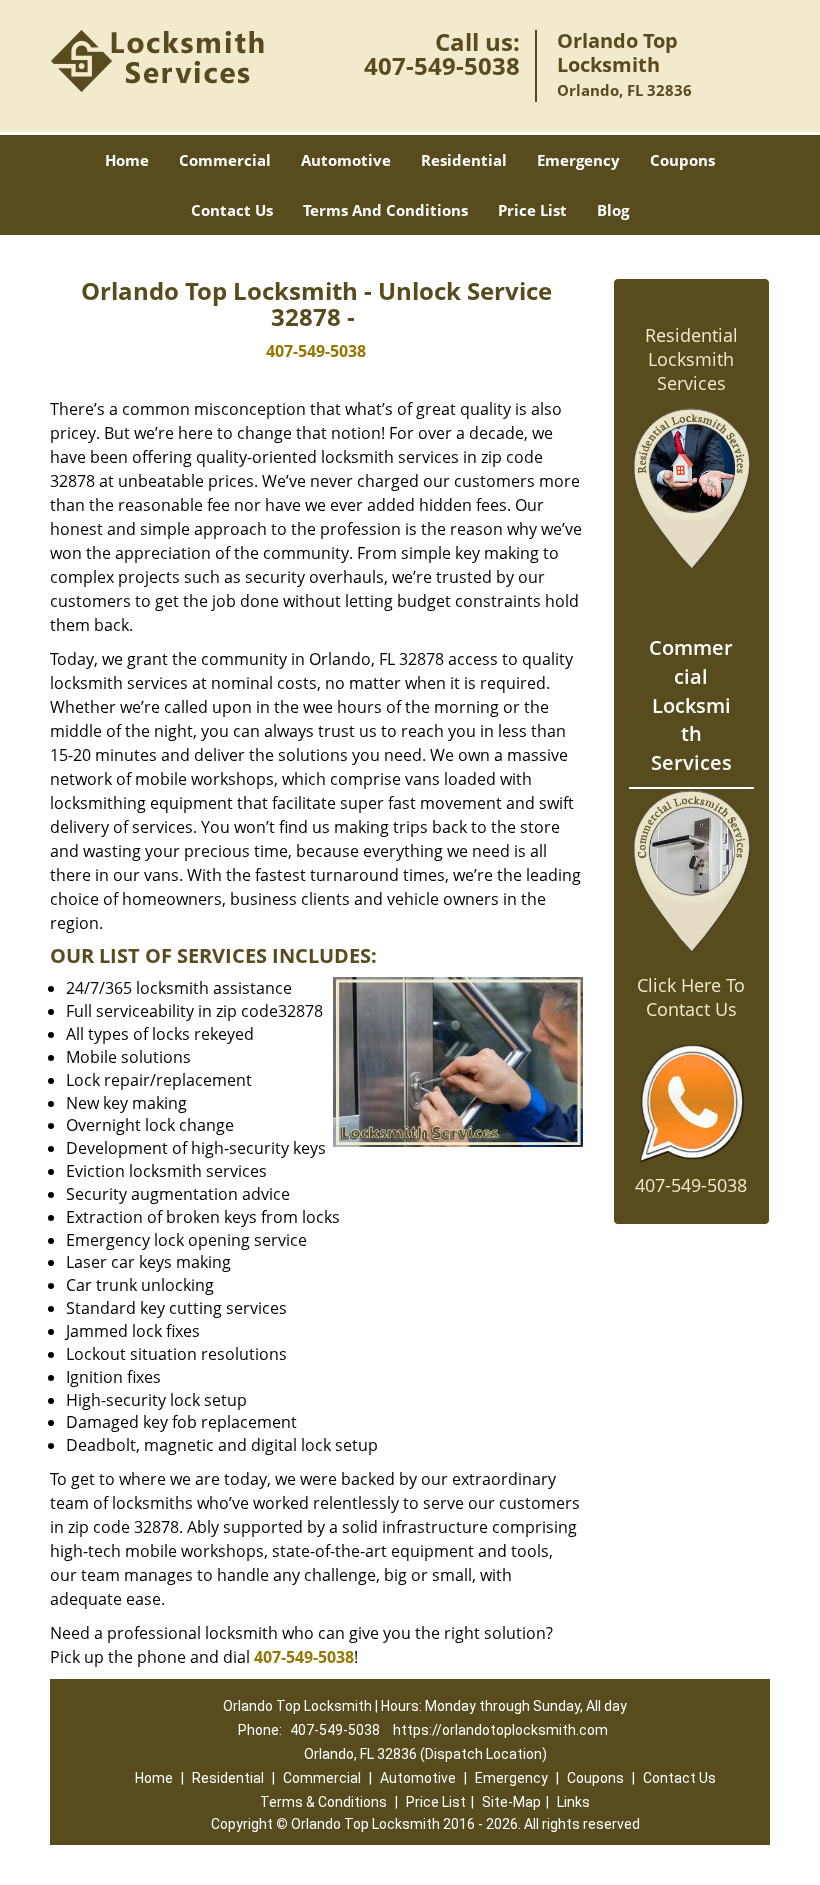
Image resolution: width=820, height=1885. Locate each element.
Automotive (346, 160)
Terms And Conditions (385, 210)
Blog (613, 210)
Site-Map (511, 1802)
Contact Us (232, 210)
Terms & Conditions (323, 1802)
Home (127, 160)
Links (573, 1802)
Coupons (682, 160)
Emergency (578, 160)
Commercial (225, 160)
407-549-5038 (442, 65)
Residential (464, 160)
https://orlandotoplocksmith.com (500, 1730)
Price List (532, 210)
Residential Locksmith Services (691, 359)
